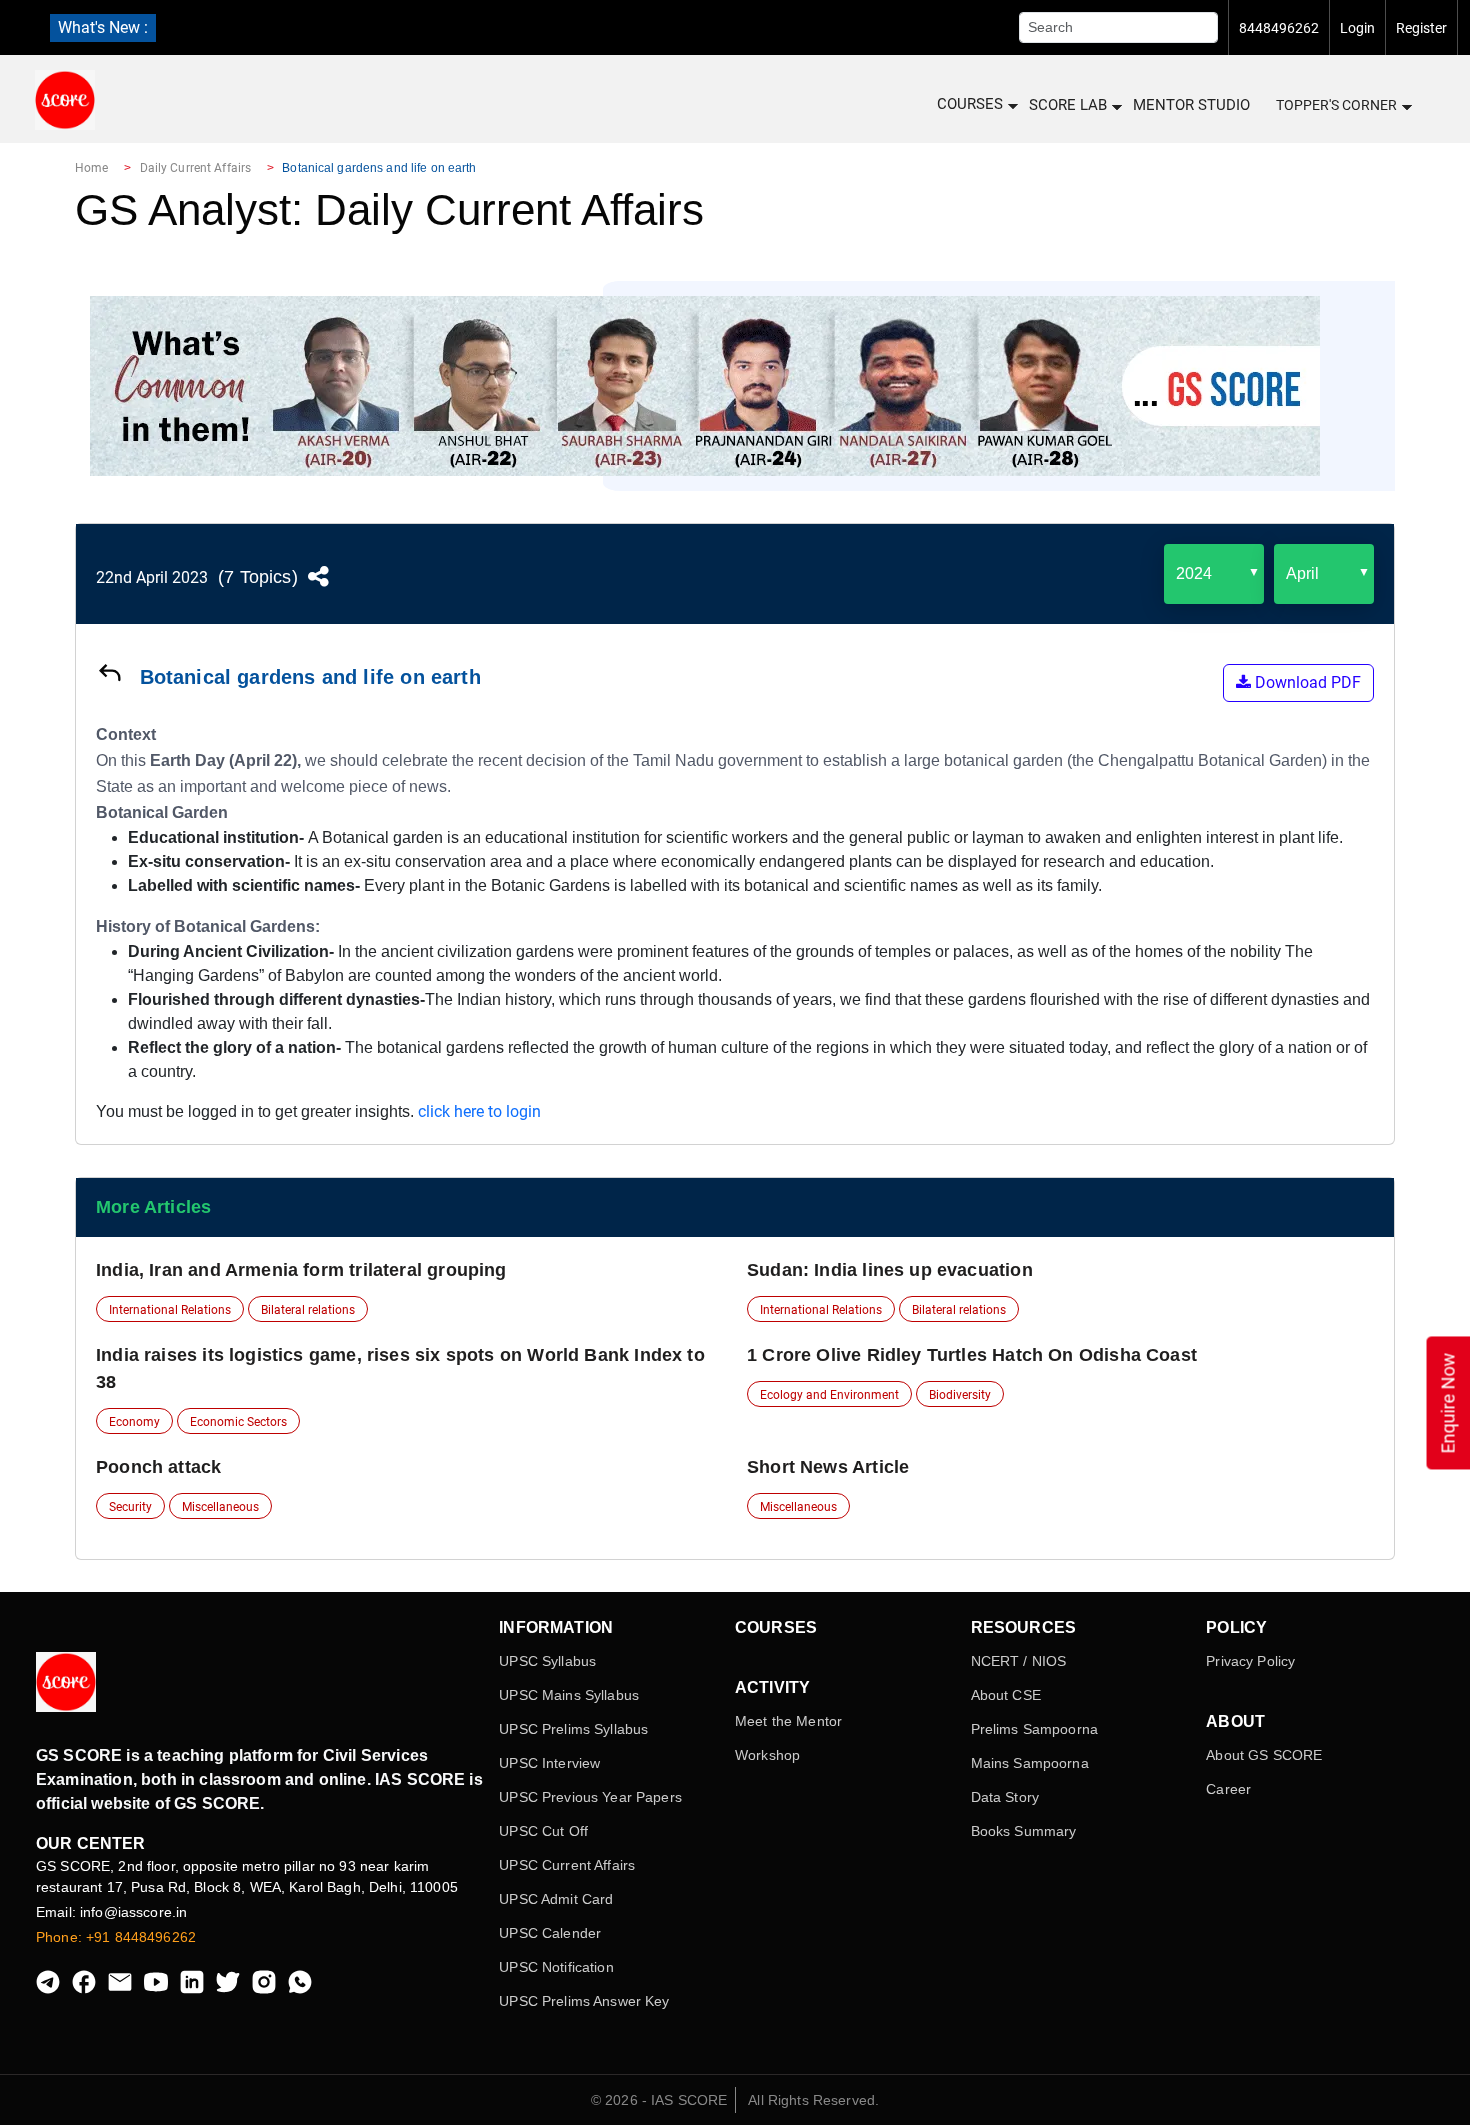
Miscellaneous (220, 1507)
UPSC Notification (556, 1967)
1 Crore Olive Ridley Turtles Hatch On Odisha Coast (972, 1355)
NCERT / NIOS (1019, 1661)
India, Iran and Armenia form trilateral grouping (301, 1270)
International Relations (170, 1310)
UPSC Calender (550, 1933)
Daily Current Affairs (196, 168)
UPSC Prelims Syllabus (573, 1729)
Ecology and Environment (829, 1395)
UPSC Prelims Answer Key (584, 2001)
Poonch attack (158, 1467)
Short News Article (828, 1467)
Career (1228, 1789)
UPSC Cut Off (543, 1831)
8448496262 (1279, 28)
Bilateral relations (308, 1310)
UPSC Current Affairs (567, 1865)
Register (1421, 28)
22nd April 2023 (152, 577)
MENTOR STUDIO (1191, 105)
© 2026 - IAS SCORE (659, 2100)
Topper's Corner (1336, 105)
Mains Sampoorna (1030, 1763)
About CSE (1006, 1695)
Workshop (767, 1755)
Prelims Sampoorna (1034, 1729)
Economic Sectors (238, 1422)
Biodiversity (960, 1395)
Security (130, 1507)
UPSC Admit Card (556, 1899)
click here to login (479, 1111)
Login (1357, 28)
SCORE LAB (1068, 105)
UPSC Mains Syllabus (569, 1695)
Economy (134, 1422)
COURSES (970, 104)
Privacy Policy (1250, 1661)
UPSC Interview (549, 1763)
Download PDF (1306, 682)
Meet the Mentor (788, 1721)
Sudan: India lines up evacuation (890, 1270)
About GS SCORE (1264, 1755)
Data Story (1005, 1797)
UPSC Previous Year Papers (590, 1797)
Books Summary (1024, 1831)
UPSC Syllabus (547, 1661)
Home (91, 168)
